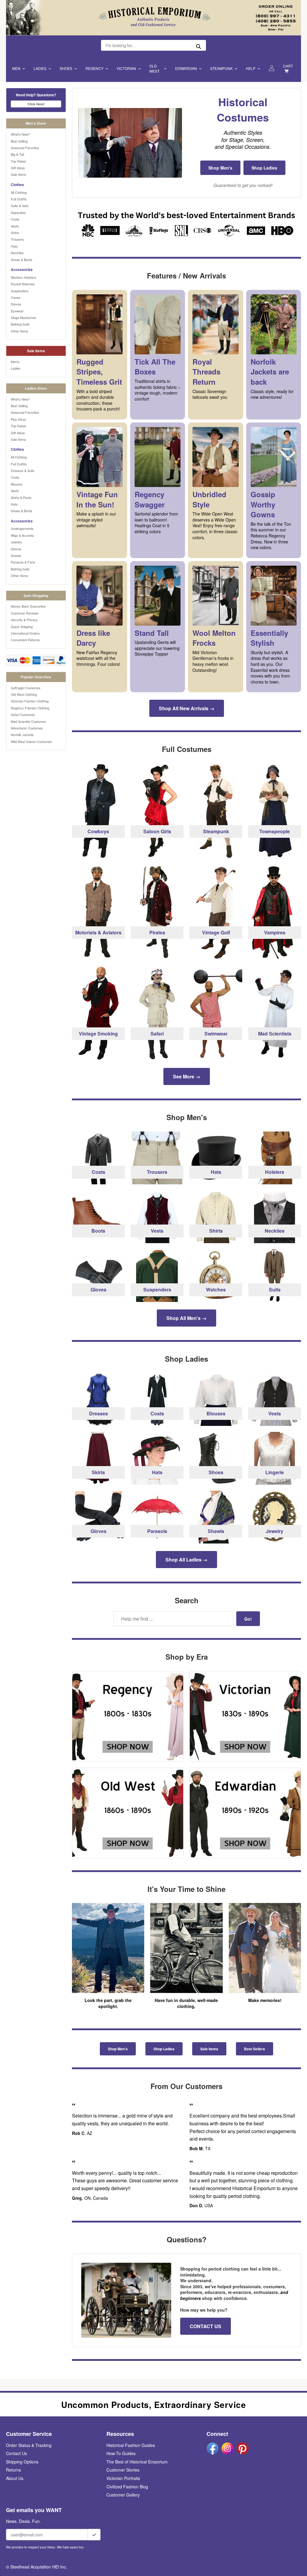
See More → (187, 1076)
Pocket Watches (23, 284)
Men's (15, 362)
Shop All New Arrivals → (187, 708)
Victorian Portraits (123, 2478)
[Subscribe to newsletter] (94, 2535)
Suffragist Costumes (26, 688)
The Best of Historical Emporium (137, 2462)
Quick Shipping (22, 627)
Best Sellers (255, 2049)
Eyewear (17, 311)
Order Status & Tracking (29, 2445)
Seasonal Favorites (25, 148)
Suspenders (20, 291)
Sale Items (18, 174)
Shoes (66, 68)
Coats (15, 219)
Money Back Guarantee (28, 606)
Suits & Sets (20, 206)
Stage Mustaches (24, 317)
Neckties (17, 253)
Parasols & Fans (23, 562)
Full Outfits (19, 199)
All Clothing (19, 192)
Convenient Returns (25, 640)
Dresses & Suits (23, 470)
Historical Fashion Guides (131, 2445)
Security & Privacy (24, 620)
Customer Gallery (123, 2495)
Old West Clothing (24, 694)
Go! (248, 1619)
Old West (154, 68)
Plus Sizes (18, 419)
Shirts (15, 233)
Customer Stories (123, 2470)
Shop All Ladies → (186, 1560)
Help (251, 68)
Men (16, 68)
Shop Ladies (264, 168)
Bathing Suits (20, 324)
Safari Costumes (23, 714)
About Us (15, 2478)
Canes (16, 297)
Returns (13, 2470)
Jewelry (16, 542)
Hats (14, 246)
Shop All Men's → (186, 1318)
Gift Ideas (18, 168)
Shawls (16, 555)
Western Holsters (24, 277)
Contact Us (16, 2453)
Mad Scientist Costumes (28, 721)
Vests (15, 226)
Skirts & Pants (21, 497)
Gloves (16, 304)
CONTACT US (206, 2326)
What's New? (20, 134)
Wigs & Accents (22, 535)
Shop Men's (220, 168)
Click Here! (36, 104)
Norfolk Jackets (22, 735)
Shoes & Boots (22, 260)
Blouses (17, 484)
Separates (18, 212)
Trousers (17, 239)
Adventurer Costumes (27, 728)
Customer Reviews (25, 613)
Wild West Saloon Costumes (31, 741)
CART (288, 66)
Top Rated (18, 161)
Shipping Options (22, 2462)
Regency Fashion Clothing (30, 708)
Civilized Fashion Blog (127, 2487)
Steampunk (221, 68)
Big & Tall (17, 154)
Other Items (19, 331)
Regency (94, 68)
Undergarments (22, 528)
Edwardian (186, 68)
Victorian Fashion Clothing (30, 701)
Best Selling (19, 141)
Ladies (40, 68)
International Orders (25, 633)
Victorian (126, 68)
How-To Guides (121, 2453)
